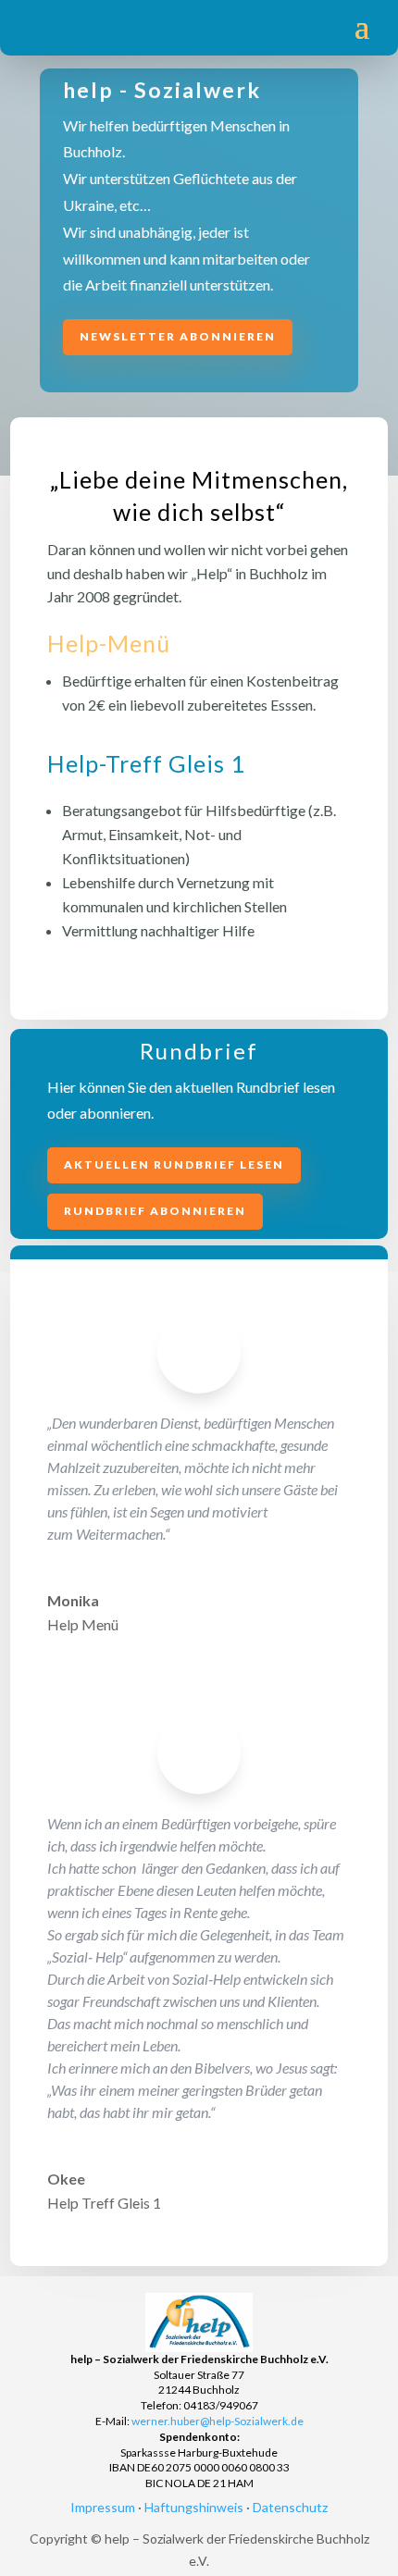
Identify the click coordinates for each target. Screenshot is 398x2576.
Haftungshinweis (194, 2507)
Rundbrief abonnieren (155, 1211)
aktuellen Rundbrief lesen (174, 1164)
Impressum (103, 2507)
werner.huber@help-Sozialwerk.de (218, 2421)
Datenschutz (290, 2507)
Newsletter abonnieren (178, 336)
